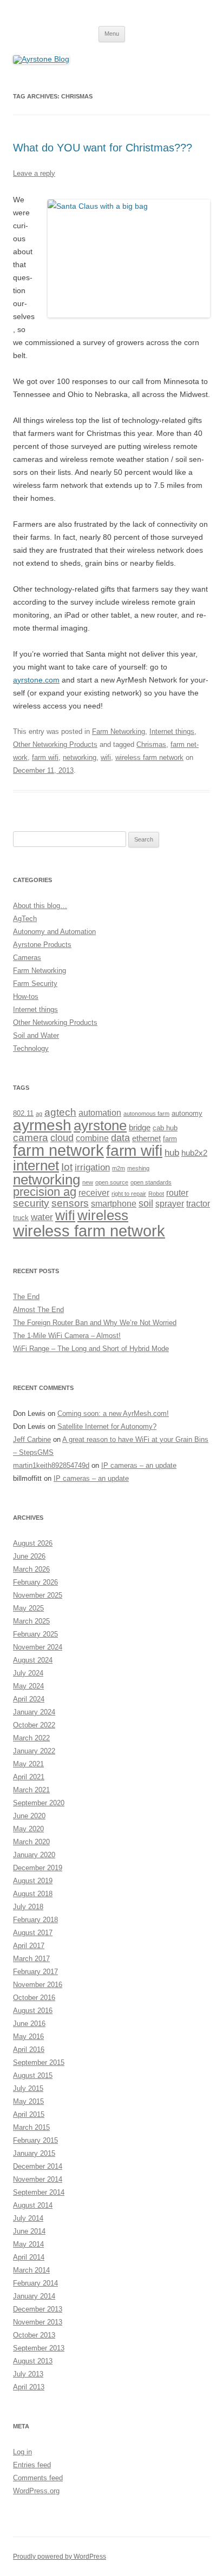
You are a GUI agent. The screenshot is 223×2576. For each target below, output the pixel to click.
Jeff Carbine (32, 1439)
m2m (119, 1168)
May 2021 (28, 1764)
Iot (67, 1167)
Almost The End (38, 1310)
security (31, 1203)
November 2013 (38, 2322)
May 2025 (28, 1608)
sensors (70, 1203)
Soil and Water (36, 1035)
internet (36, 1166)
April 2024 (29, 1699)
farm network (58, 1150)
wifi (106, 757)
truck (21, 1218)
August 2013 (33, 2361)
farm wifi (45, 757)
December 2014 (38, 2166)
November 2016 (38, 1985)
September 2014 (39, 2192)
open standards (151, 1182)
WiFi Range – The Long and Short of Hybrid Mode (91, 1349)
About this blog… (40, 906)
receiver (94, 1193)
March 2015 (31, 2127)
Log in (22, 2452)
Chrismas (151, 744)
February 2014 (35, 2283)
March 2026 (31, 1569)
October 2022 (34, 1725)
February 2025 (35, 1634)
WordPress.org (36, 2491)
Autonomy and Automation (54, 932)
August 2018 (33, 1894)
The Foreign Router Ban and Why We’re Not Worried (95, 1323)
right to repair (129, 1194)
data (120, 1138)
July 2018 (28, 1907)
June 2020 (29, 1816)
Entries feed (32, 2465)
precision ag (45, 1192)
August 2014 (33, 2205)
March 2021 (31, 1790)
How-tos (26, 996)
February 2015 (35, 2140)
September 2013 (39, 2348)
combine (92, 1138)
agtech (60, 1112)
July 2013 (28, 2374)
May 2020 (28, 1829)
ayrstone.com (36, 680)
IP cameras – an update (139, 1465)
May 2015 (28, 2101)
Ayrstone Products (42, 945)
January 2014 (34, 2296)
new (88, 1182)
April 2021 (29, 1777)
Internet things (172, 731)
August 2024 (33, 1660)
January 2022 (34, 1751)
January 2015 (34, 2153)
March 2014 (31, 2270)
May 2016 (28, 2037)
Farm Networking (119, 731)
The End (26, 1297)
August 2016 (33, 2011)
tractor (198, 1203)
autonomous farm (146, 1114)
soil (146, 1203)
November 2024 (38, 1647)
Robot (156, 1194)
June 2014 (29, 2231)
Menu (112, 34)
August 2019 (33, 1881)
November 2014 (38, 2179)
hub (172, 1153)
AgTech (25, 919)
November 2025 (38, 1595)
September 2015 (39, 2062)
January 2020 (34, 1855)
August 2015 (33, 2075)
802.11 (23, 1113)
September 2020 (39, 1803)
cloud (62, 1138)
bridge (140, 1128)
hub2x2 (194, 1153)
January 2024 (34, 1712)
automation (100, 1112)
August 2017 (33, 1933)
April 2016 (29, 2049)
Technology (31, 1048)
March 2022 (31, 1738)
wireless (103, 1215)
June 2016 (29, 2024)
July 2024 (28, 1673)
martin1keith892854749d (51, 1465)
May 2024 (28, 1686)
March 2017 (31, 1959)
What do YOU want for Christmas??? (103, 148)
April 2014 (29, 2257)
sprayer (170, 1203)
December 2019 (38, 1868)
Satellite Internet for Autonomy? (107, 1426)
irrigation (92, 1167)
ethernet (146, 1138)
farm (170, 1139)
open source (112, 1182)
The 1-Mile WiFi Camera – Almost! (67, 1336)
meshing (138, 1168)
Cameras (27, 958)
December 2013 (38, 2309)
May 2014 (28, 2244)
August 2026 (33, 1543)
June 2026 (29, 1556)
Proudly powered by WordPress (60, 2557)
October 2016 (34, 1998)
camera (31, 1138)
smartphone (114, 1203)
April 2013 (29, 2387)
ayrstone (100, 1125)
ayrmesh (42, 1125)
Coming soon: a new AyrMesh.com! (113, 1413)
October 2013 (34, 2335)
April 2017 (29, 1946)
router (177, 1193)
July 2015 (28, 2088)
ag (39, 1114)
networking (80, 757)
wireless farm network (149, 757)
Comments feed (38, 2478)
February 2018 (35, 1920)
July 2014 (28, 2218)
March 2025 (31, 1621)
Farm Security (35, 984)
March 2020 (31, 1842)
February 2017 (35, 1972)
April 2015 (29, 2114)
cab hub (165, 1128)
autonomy (187, 1113)
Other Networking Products (55, 744)
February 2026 (35, 1582)
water (42, 1217)
